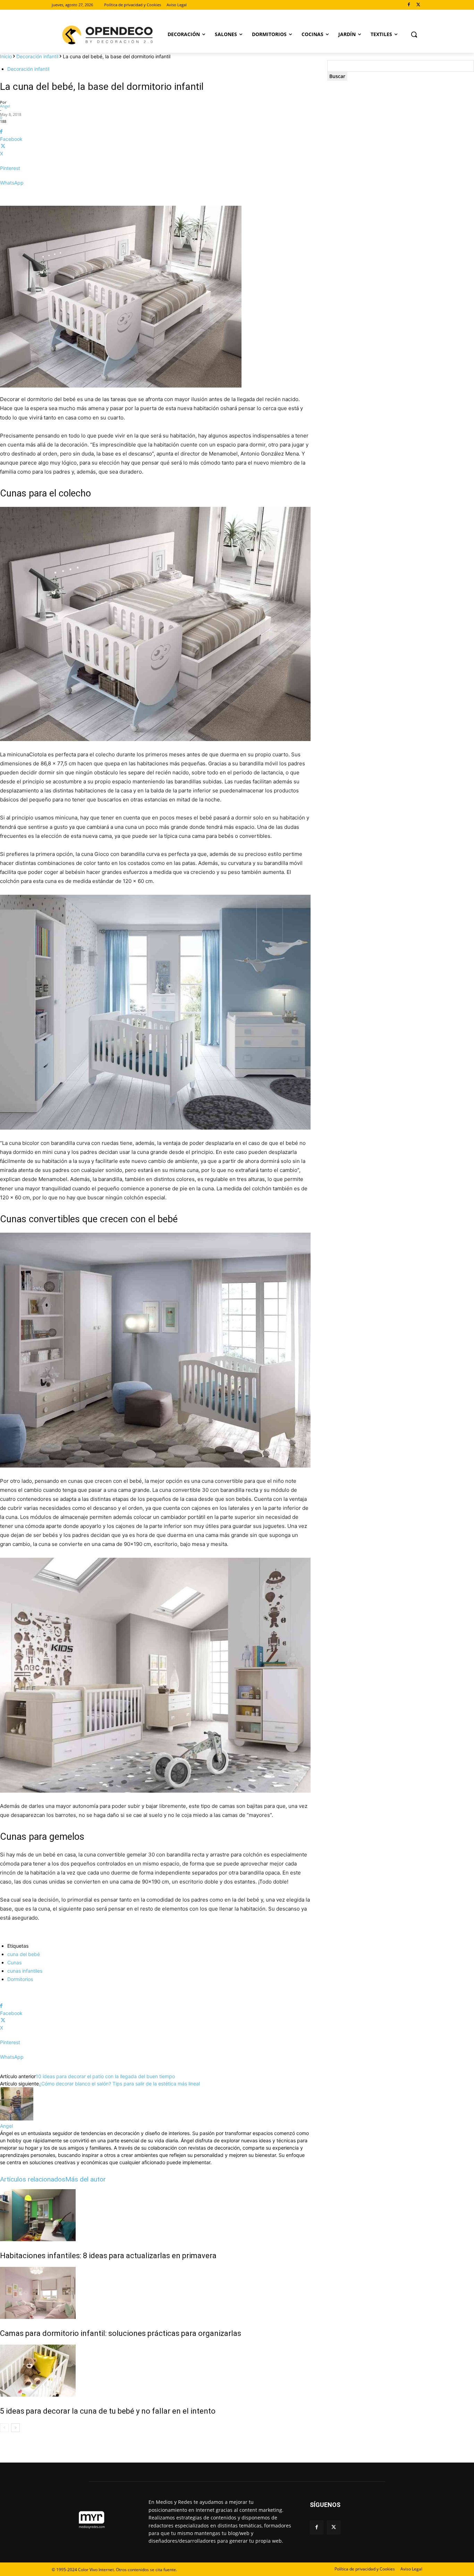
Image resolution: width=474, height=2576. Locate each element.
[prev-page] (4, 2428)
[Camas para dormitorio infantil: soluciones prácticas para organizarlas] (155, 2293)
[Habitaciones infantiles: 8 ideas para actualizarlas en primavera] (155, 2215)
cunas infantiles (25, 1971)
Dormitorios (20, 1979)
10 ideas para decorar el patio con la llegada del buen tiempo (105, 2076)
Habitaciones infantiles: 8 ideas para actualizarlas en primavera (108, 2256)
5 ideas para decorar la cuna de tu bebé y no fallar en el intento (108, 2411)
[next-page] (15, 2428)
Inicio (6, 56)
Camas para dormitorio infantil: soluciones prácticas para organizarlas (121, 2333)
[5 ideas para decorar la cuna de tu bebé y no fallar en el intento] (155, 2371)
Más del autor (86, 2179)
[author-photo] (17, 2119)
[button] (414, 34)
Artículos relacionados (33, 2179)
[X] (418, 5)
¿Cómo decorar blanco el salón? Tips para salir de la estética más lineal (119, 2084)
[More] (155, 195)
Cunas (14, 1962)
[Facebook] (409, 5)
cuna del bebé (24, 1954)
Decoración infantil (37, 56)
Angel (5, 106)
